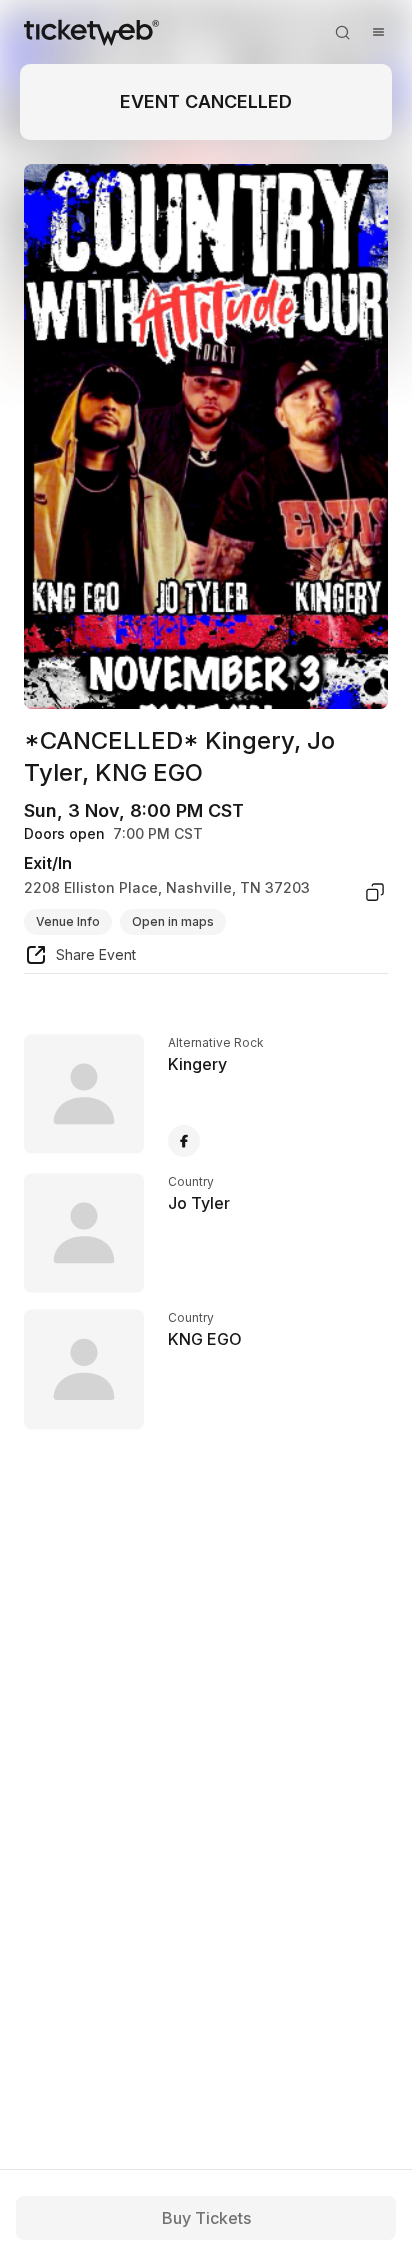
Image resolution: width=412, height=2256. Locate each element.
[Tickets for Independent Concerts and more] (91, 32)
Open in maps (173, 921)
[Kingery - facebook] (184, 1141)
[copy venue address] (375, 892)
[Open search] (342, 32)
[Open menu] (378, 32)
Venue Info (68, 921)
